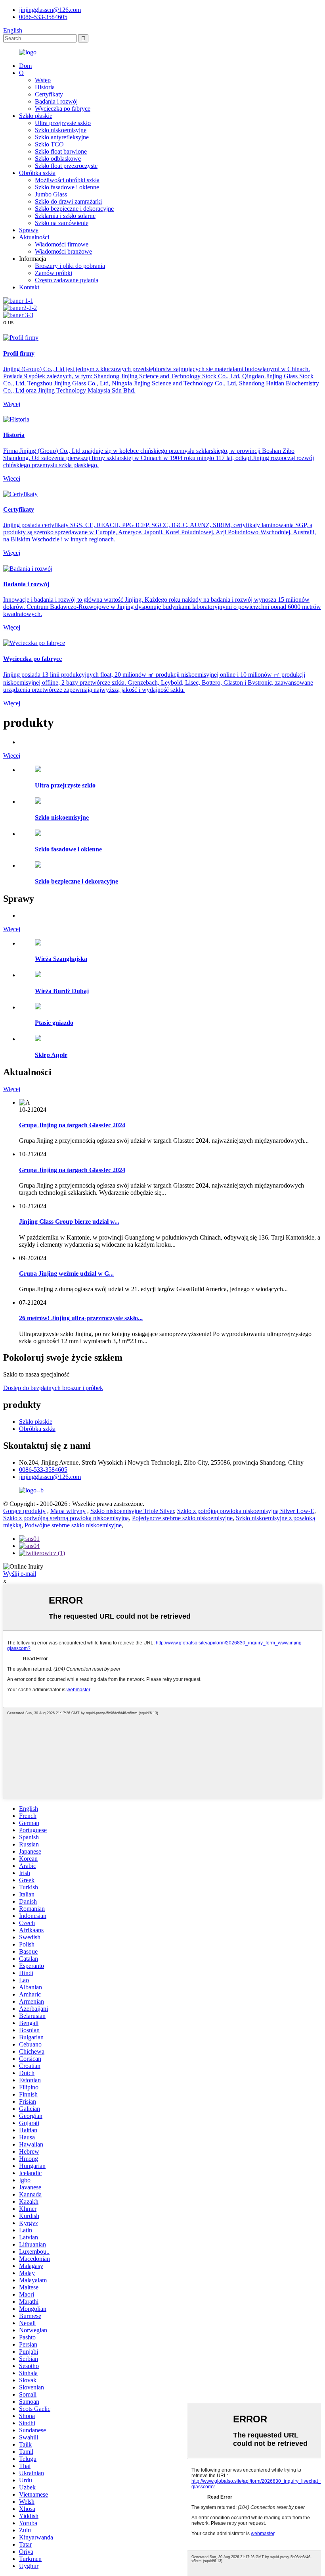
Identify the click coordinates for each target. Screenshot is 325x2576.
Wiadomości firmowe (62, 244)
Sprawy (29, 230)
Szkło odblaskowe (58, 159)
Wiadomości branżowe (63, 251)
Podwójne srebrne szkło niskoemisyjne (73, 1525)
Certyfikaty (49, 94)
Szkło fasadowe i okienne (67, 187)
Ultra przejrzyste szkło (63, 123)
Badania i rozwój (56, 101)
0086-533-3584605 (43, 17)
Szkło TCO (49, 144)
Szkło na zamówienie (62, 223)
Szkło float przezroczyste (66, 166)
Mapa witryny (68, 1511)
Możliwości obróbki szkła (67, 180)
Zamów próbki (54, 273)
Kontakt (29, 287)
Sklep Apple (51, 1055)
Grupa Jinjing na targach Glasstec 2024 (72, 1125)
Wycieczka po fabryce (63, 109)
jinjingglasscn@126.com (50, 10)
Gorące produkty (24, 1511)
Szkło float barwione (61, 151)
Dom (25, 66)
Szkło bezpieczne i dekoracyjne (74, 209)
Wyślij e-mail (20, 1574)
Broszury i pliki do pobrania (70, 266)
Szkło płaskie (36, 116)
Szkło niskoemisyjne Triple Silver (132, 1511)
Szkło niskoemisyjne (61, 130)
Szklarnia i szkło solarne (65, 216)
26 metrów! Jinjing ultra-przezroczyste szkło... (81, 1318)
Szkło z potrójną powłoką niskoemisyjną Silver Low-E (246, 1511)
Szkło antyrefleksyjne (62, 137)
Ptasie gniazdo (54, 1023)
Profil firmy (19, 353)
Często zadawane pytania (67, 280)
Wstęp (43, 80)
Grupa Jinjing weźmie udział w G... (66, 1274)
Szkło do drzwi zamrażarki (68, 201)
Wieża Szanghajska (61, 959)
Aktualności (34, 237)
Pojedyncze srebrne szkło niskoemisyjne (182, 1518)
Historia (45, 87)
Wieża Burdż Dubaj (62, 991)
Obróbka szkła (37, 173)
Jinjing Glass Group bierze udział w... (69, 1222)
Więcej (12, 404)
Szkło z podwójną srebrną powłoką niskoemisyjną (66, 1518)
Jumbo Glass (51, 194)
